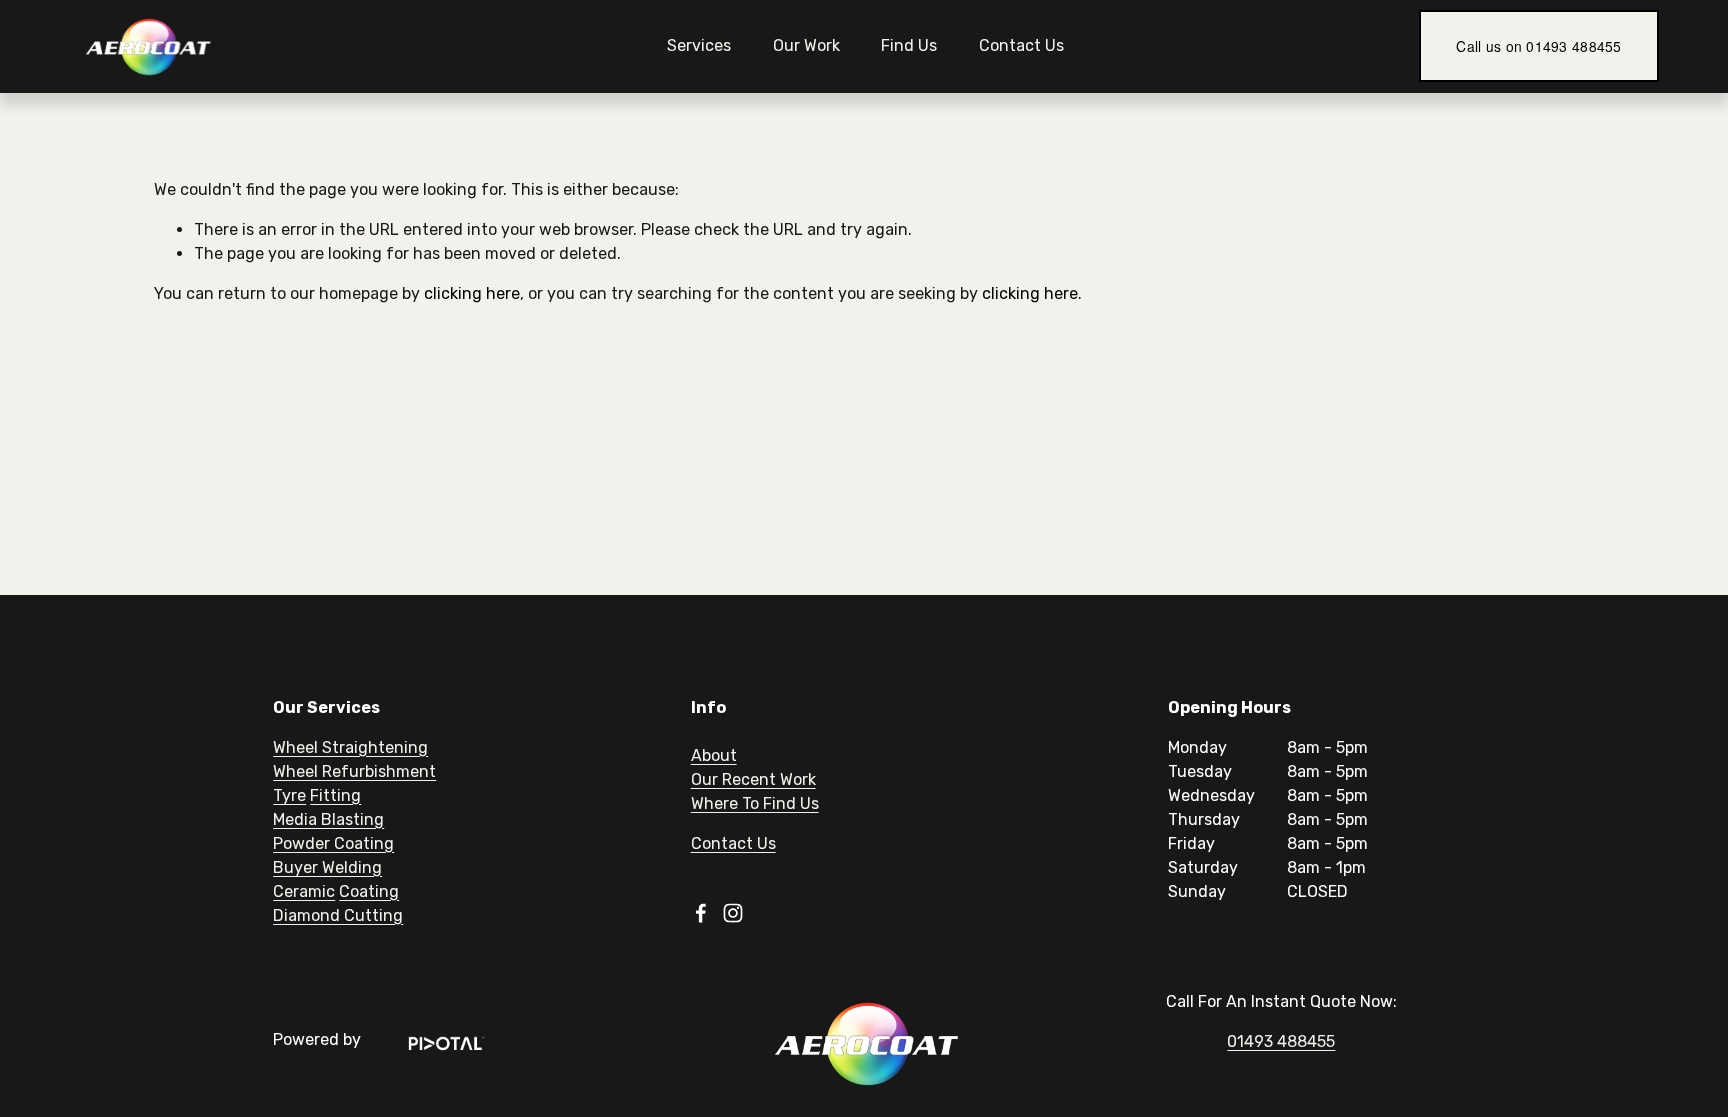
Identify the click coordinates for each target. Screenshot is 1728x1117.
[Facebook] (701, 913)
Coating (369, 891)
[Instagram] (733, 913)
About (714, 755)
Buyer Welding (327, 867)
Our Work (806, 45)
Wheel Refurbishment (354, 771)
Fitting (335, 795)
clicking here (472, 293)
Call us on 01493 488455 (1538, 46)
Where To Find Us (755, 803)
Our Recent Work (753, 779)
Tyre (289, 795)
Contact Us (1021, 45)
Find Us (909, 45)
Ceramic (304, 891)
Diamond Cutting (338, 915)
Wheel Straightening (350, 747)
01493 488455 (1281, 1041)
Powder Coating (333, 843)
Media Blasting (328, 819)
